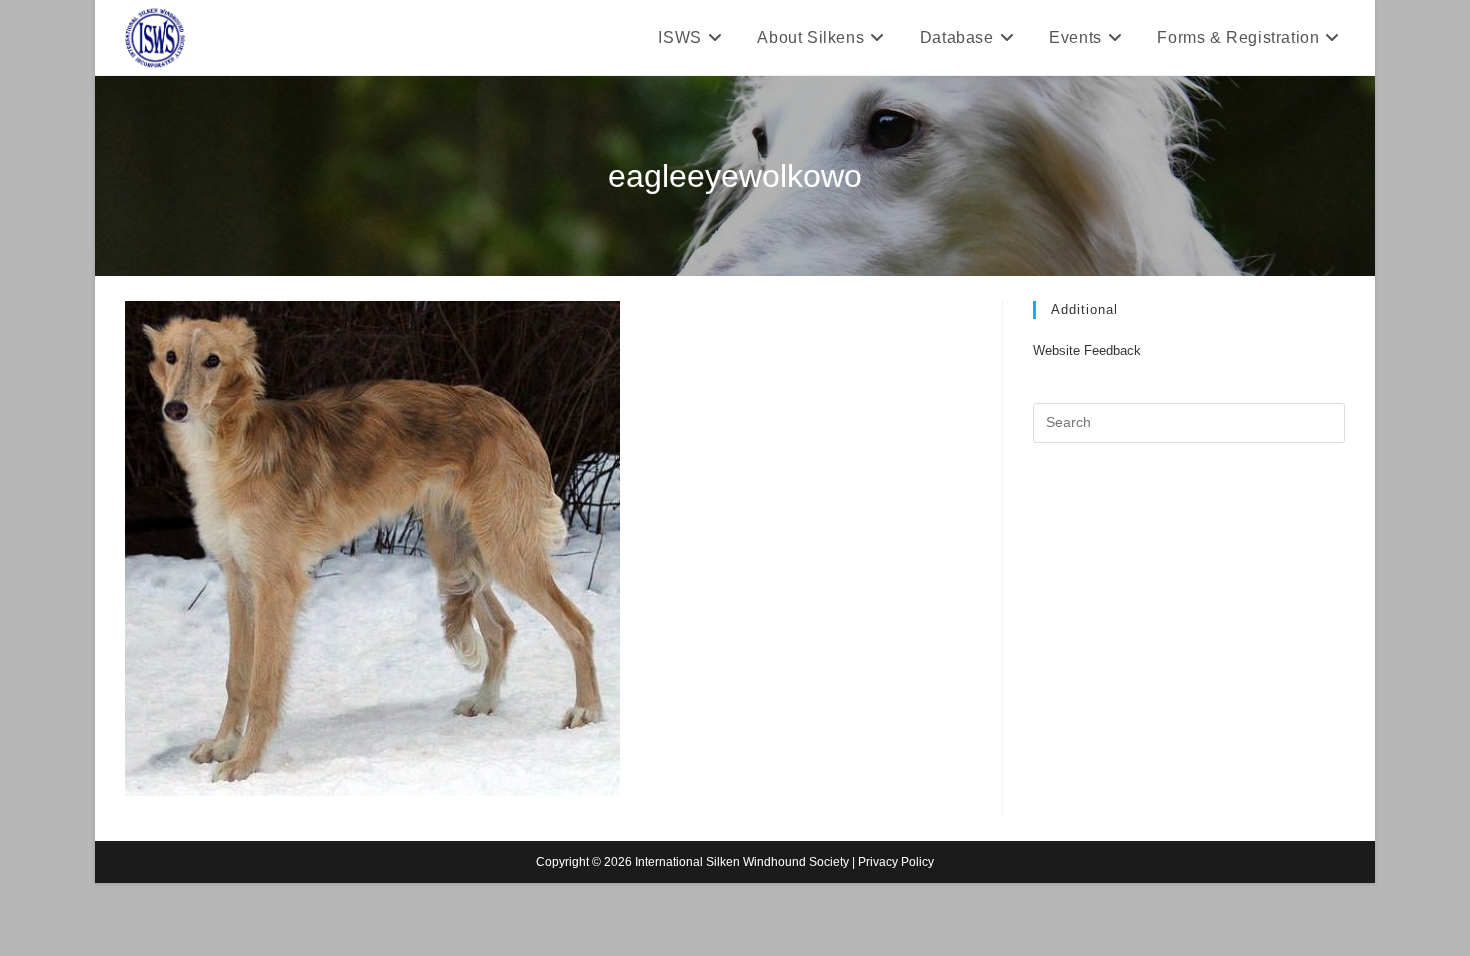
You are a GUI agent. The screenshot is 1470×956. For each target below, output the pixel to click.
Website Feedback (1087, 350)
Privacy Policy (896, 862)
